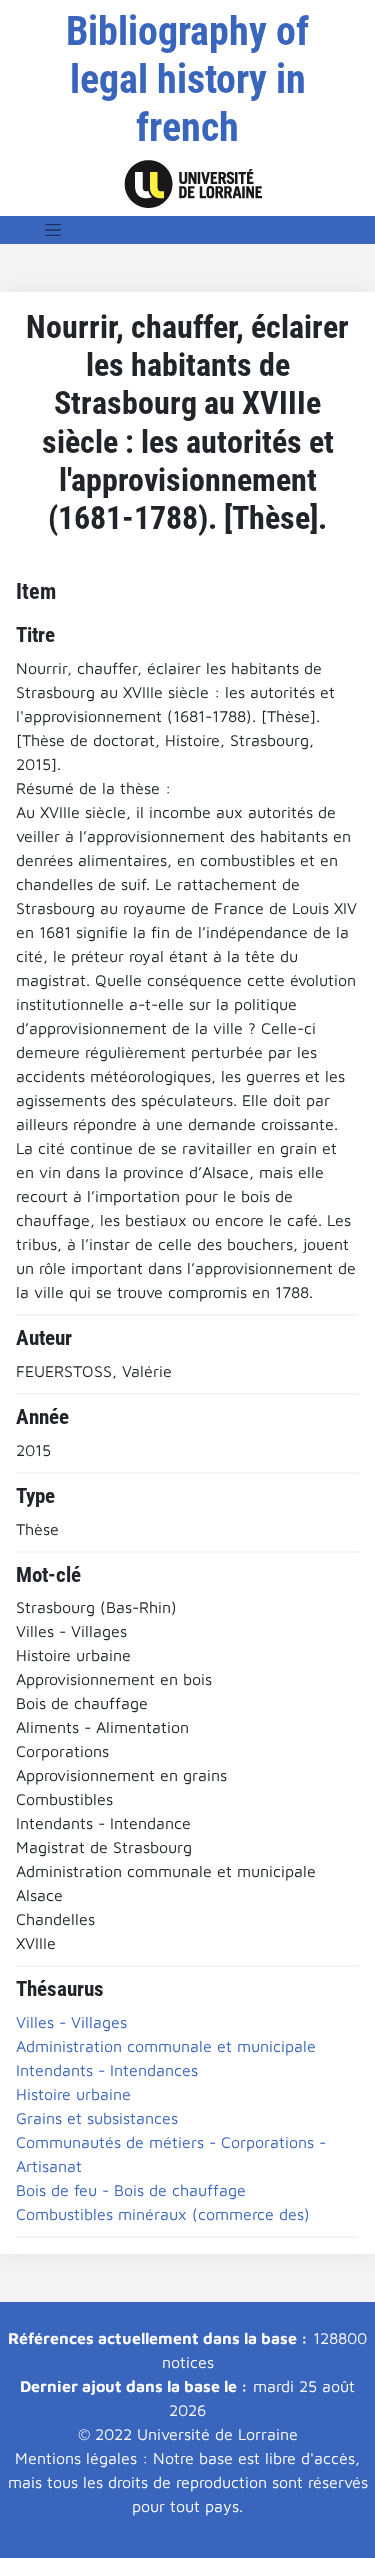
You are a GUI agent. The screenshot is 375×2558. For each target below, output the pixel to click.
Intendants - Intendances (107, 2070)
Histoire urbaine (73, 2094)
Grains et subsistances (97, 2118)
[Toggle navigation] (53, 230)
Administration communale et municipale (166, 2046)
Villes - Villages (71, 2022)
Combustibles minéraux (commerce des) (163, 2214)
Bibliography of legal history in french (187, 79)
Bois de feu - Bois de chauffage (131, 2190)
